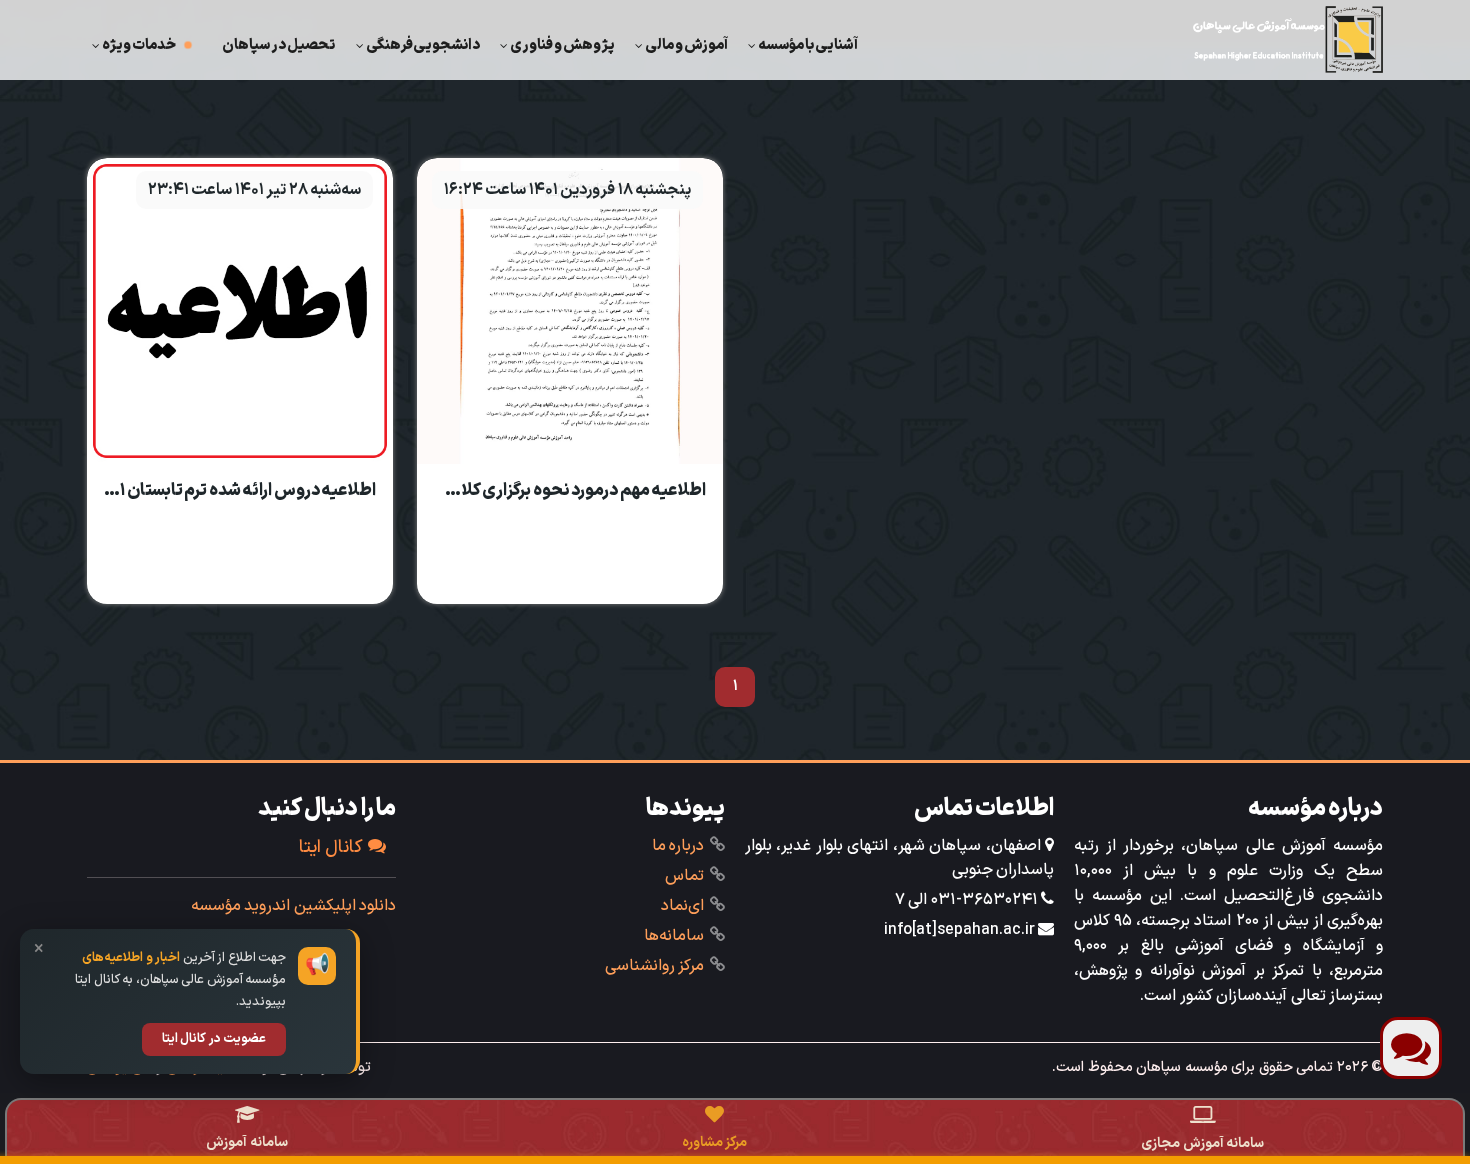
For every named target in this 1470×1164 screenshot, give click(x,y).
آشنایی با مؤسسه (808, 45)
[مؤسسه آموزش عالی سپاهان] (1288, 39)
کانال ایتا (331, 847)
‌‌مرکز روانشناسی (655, 966)
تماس (684, 876)
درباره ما (678, 846)
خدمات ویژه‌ (139, 45)
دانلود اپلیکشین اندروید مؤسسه (294, 906)
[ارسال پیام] (1411, 1048)
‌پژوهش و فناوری (562, 45)
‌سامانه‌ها (674, 936)
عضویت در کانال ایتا (214, 1039)
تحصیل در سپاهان (279, 45)
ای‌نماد (682, 906)
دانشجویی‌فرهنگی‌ (423, 45)
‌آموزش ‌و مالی (686, 45)
